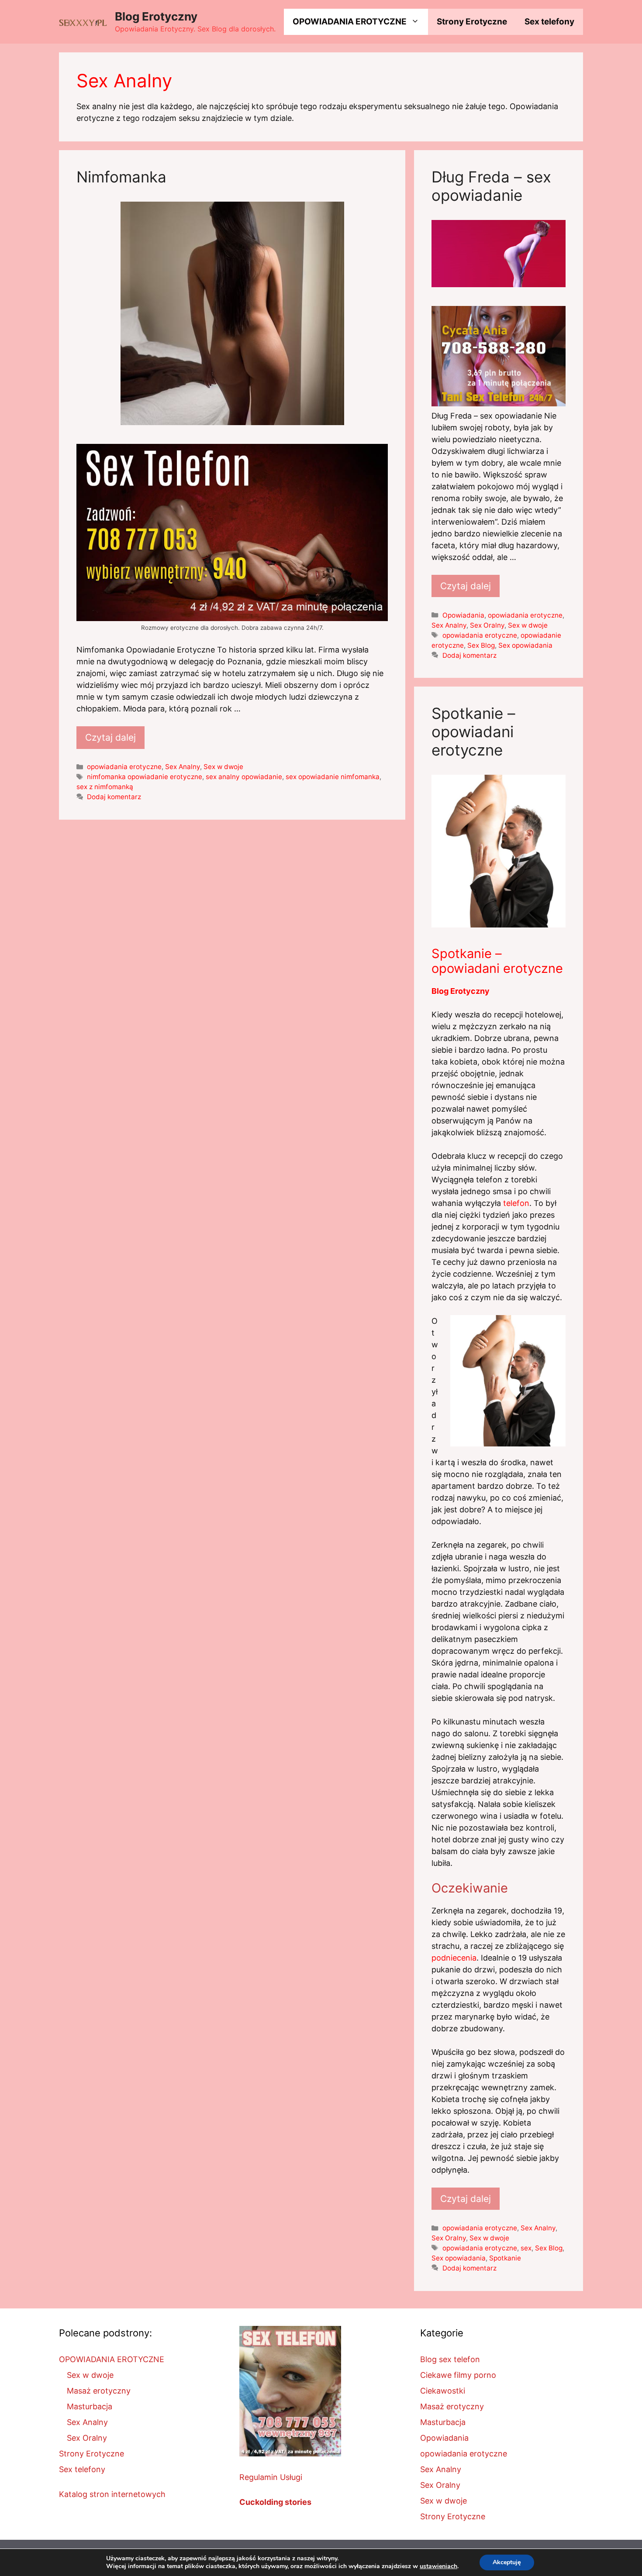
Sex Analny (183, 767)
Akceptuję (507, 2562)
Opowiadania (463, 615)
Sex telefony (549, 22)
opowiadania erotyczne (124, 767)
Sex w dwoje (223, 767)
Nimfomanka (121, 177)
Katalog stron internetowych (112, 2494)
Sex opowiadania (525, 645)
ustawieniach (438, 2566)
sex (526, 2248)
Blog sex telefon (450, 2359)
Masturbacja (90, 2406)
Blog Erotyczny (156, 16)
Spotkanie (505, 2258)
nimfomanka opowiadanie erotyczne (145, 777)
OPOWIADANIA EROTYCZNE (350, 22)
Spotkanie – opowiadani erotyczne (473, 732)
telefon (516, 1203)
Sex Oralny (487, 625)
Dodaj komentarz (114, 797)
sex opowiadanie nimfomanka (333, 777)
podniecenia (454, 1958)
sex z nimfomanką (105, 787)
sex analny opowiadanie (244, 777)
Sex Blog (481, 645)
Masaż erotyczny (99, 2391)
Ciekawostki (443, 2391)
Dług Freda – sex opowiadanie (491, 186)
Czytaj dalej (110, 737)
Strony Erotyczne (472, 22)
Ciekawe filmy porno (458, 2375)
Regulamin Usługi (271, 2477)
